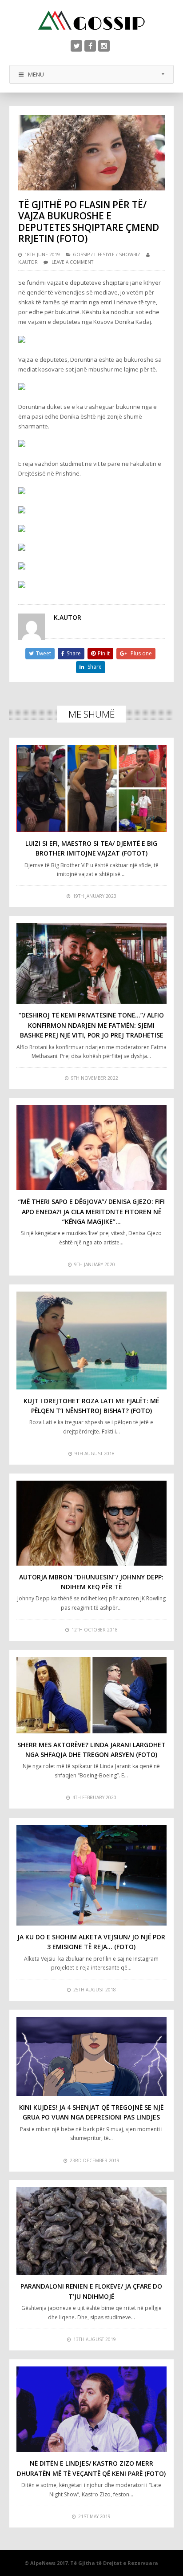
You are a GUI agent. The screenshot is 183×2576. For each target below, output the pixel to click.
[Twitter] (76, 46)
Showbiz (130, 254)
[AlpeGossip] (91, 20)
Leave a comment (72, 262)
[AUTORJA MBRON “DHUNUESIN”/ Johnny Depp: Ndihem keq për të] (92, 1523)
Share (74, 653)
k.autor (28, 262)
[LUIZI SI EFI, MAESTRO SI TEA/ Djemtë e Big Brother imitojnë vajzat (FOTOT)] (92, 788)
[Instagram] (104, 46)
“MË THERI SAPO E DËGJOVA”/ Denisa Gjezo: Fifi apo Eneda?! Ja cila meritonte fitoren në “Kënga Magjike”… (91, 1211)
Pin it (104, 653)
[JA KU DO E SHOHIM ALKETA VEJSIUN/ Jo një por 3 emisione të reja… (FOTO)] (92, 1875)
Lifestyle (104, 254)
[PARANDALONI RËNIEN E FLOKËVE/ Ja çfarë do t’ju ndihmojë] (92, 2231)
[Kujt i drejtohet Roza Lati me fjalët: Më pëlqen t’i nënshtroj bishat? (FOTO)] (92, 1340)
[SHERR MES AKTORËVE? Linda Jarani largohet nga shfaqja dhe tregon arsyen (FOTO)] (92, 1695)
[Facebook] (90, 46)
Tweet (44, 653)
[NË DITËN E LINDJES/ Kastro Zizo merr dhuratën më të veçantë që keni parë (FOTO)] (92, 2409)
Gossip (81, 254)
